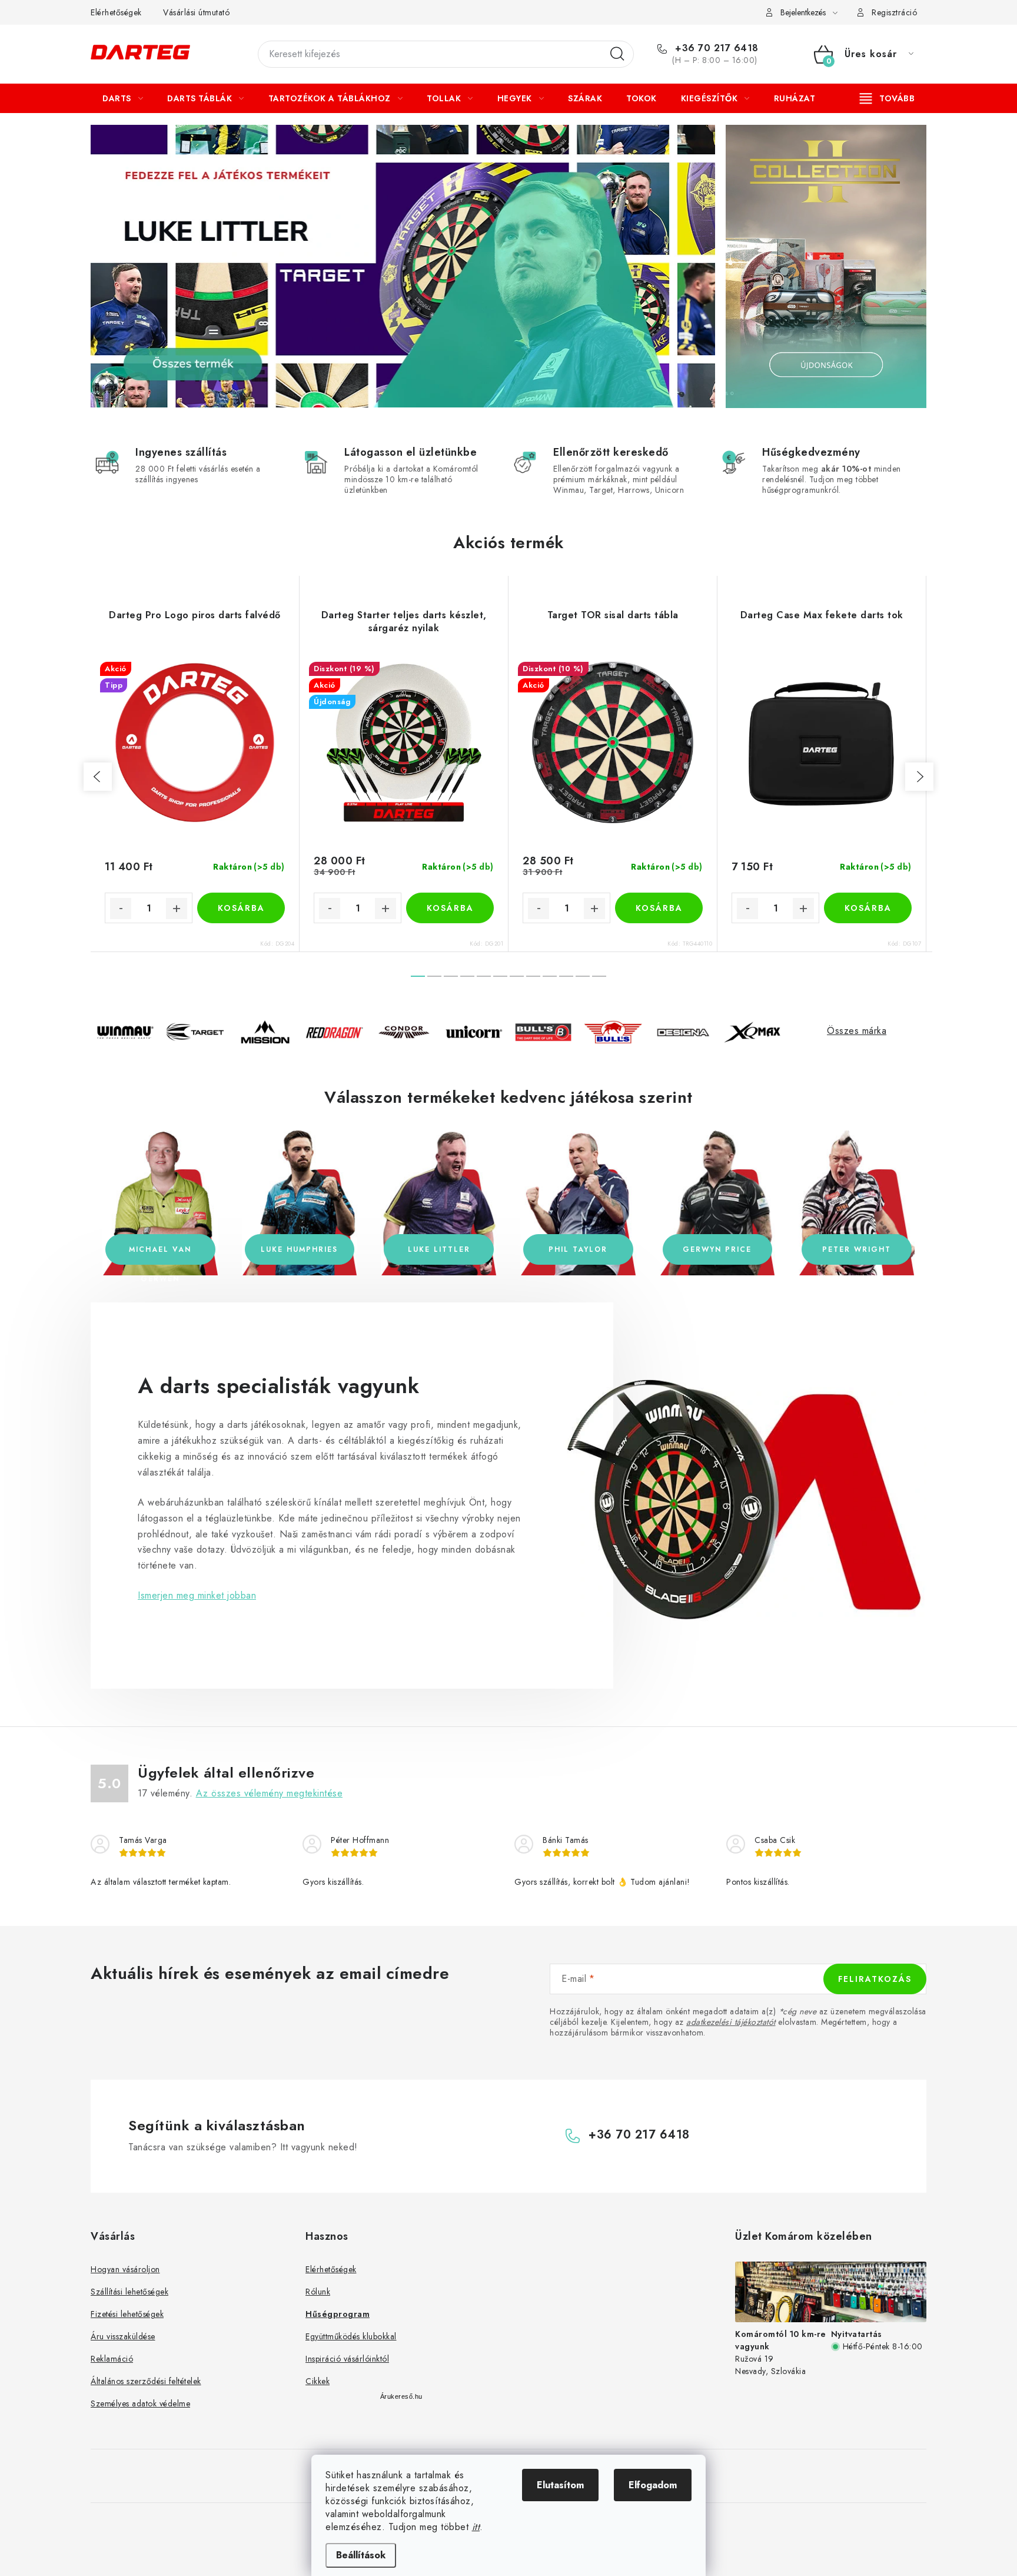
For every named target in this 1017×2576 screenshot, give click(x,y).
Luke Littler (439, 1249)
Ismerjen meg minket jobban (197, 1595)
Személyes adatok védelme (140, 2403)
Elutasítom (560, 2485)
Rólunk (318, 2292)
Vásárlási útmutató (196, 12)
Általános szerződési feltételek (146, 2381)
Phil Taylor (578, 1249)
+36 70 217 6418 (715, 48)
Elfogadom (653, 2485)
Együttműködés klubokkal (351, 2336)
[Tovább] (888, 98)
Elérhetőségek (116, 12)
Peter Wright (857, 1249)
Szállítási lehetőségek (129, 2292)
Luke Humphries (299, 1249)
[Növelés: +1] (177, 909)
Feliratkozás (875, 1979)
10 (583, 976)
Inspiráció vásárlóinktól (347, 2359)
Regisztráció (894, 12)
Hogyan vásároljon (125, 2269)
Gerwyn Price (717, 1249)
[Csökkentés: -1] (121, 909)
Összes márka (857, 1031)
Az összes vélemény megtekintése (270, 1793)
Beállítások (361, 2555)
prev (98, 777)
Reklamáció (112, 2359)
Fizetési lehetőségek (127, 2314)
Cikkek (318, 2381)
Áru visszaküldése (123, 2336)
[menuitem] (123, 98)
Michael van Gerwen (160, 1254)
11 (599, 976)
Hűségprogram (338, 2314)
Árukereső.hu (401, 2396)
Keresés (617, 54)
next (919, 777)
